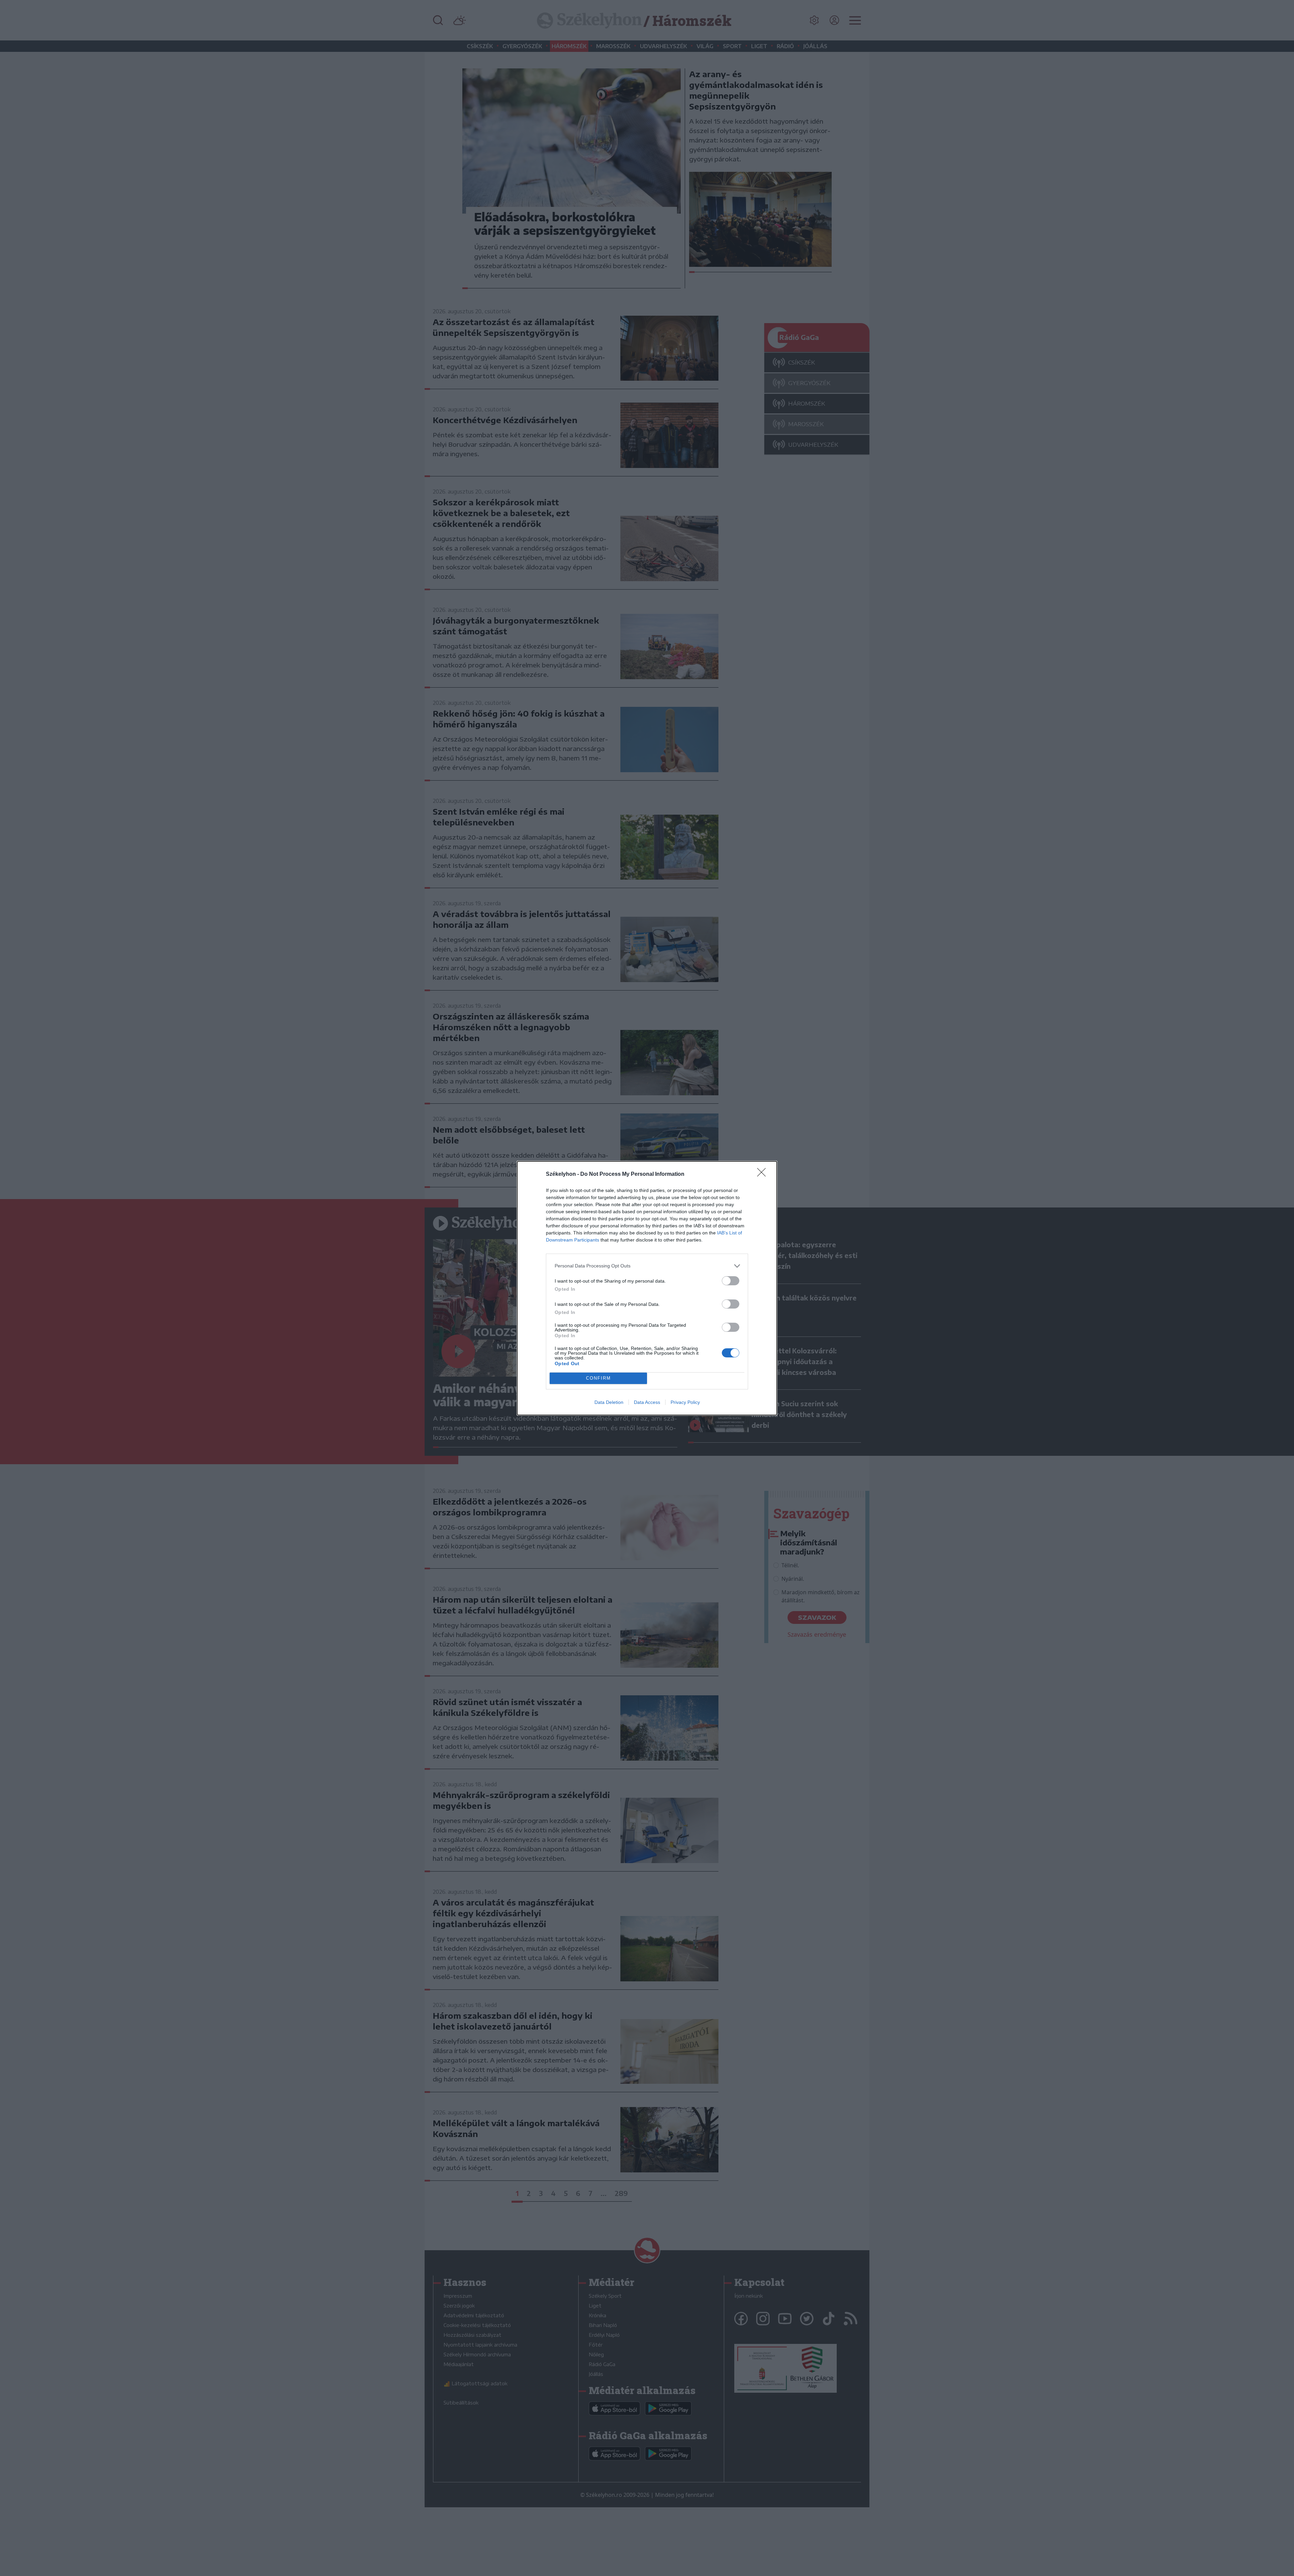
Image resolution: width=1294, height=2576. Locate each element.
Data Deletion (609, 1402)
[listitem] (647, 1266)
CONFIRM (598, 1378)
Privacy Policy (685, 1402)
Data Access (647, 1402)
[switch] (731, 1281)
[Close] (764, 1174)
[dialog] (647, 1288)
